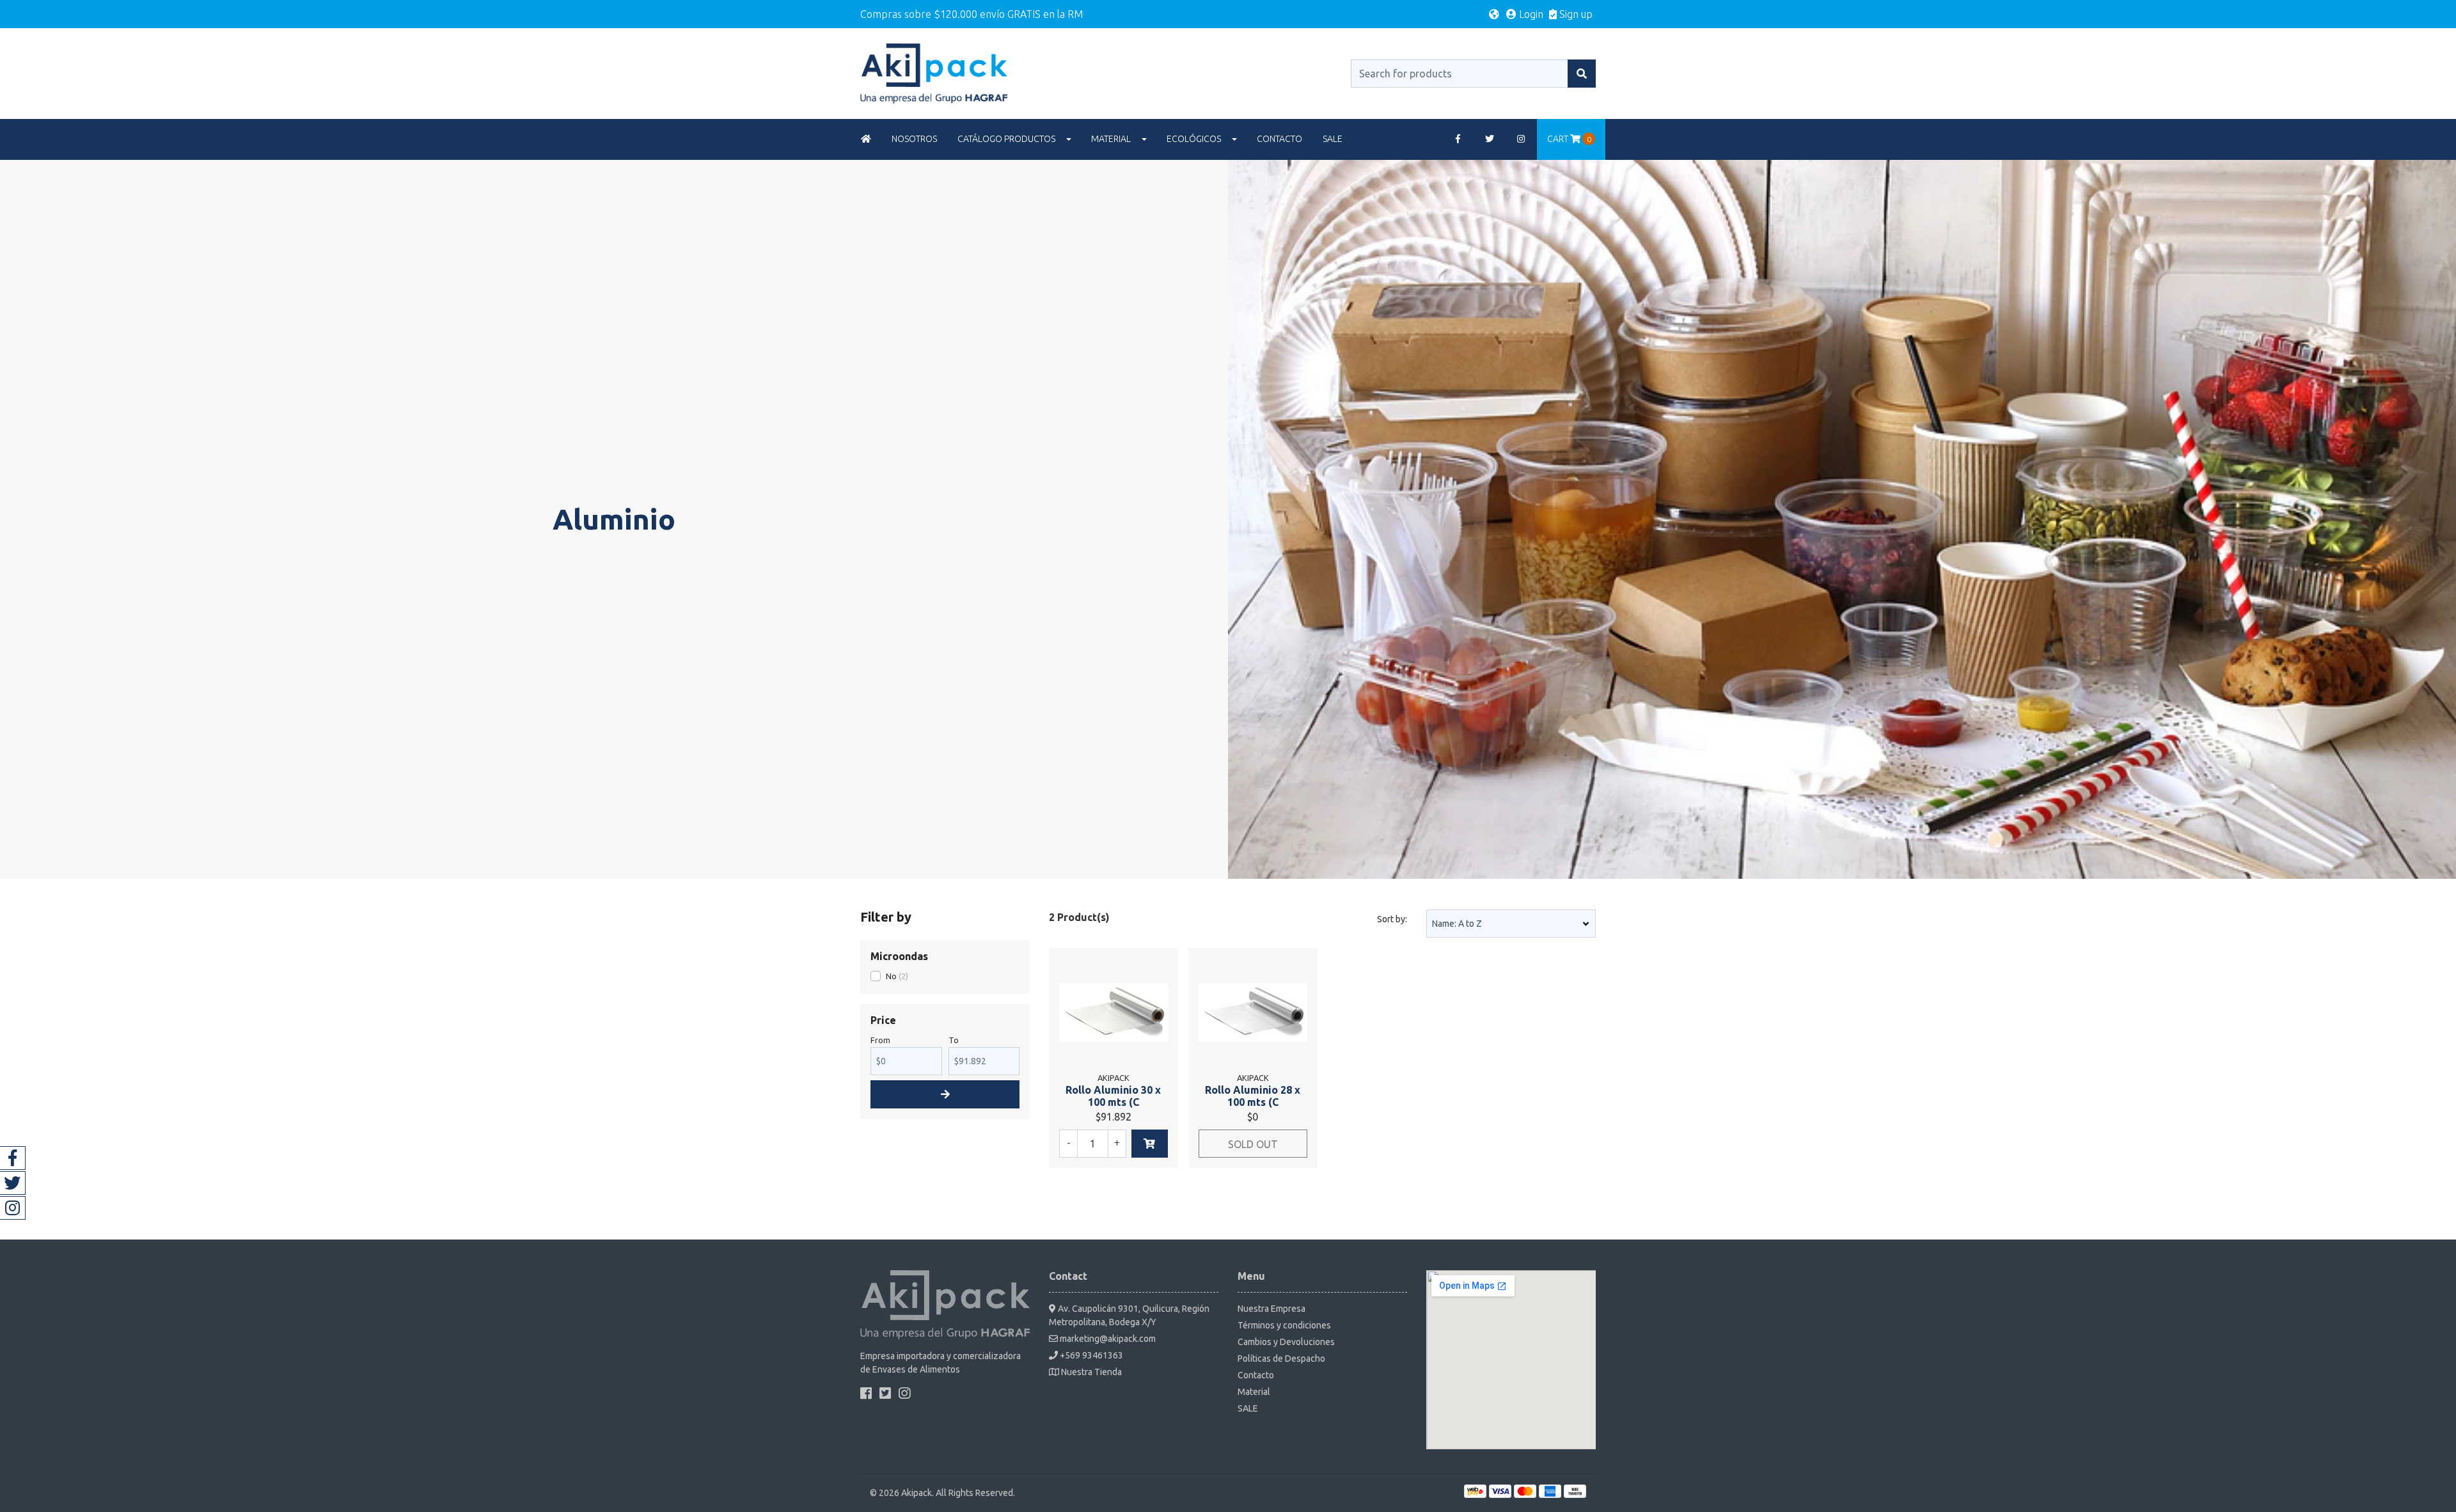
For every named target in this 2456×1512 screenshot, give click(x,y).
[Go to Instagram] (1522, 139)
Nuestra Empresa (1271, 1309)
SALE (1333, 139)
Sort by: (1392, 919)
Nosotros (914, 139)
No (891, 976)
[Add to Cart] (1150, 1144)
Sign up (1575, 14)
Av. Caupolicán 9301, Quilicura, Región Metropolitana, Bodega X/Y (1129, 1315)
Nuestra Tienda (1090, 1372)
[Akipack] (934, 72)
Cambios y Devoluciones (1286, 1342)
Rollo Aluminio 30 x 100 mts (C (1113, 1096)
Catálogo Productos (1006, 139)
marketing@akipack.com (1107, 1339)
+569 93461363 (1090, 1355)
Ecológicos (1194, 139)
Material (1111, 139)
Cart (1569, 139)
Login (1530, 14)
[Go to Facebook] (1458, 139)
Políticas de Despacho (1281, 1358)
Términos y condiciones (1284, 1325)
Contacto (1279, 139)
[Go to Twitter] (1490, 139)
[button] (1494, 14)
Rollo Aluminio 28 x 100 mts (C (1253, 1096)
